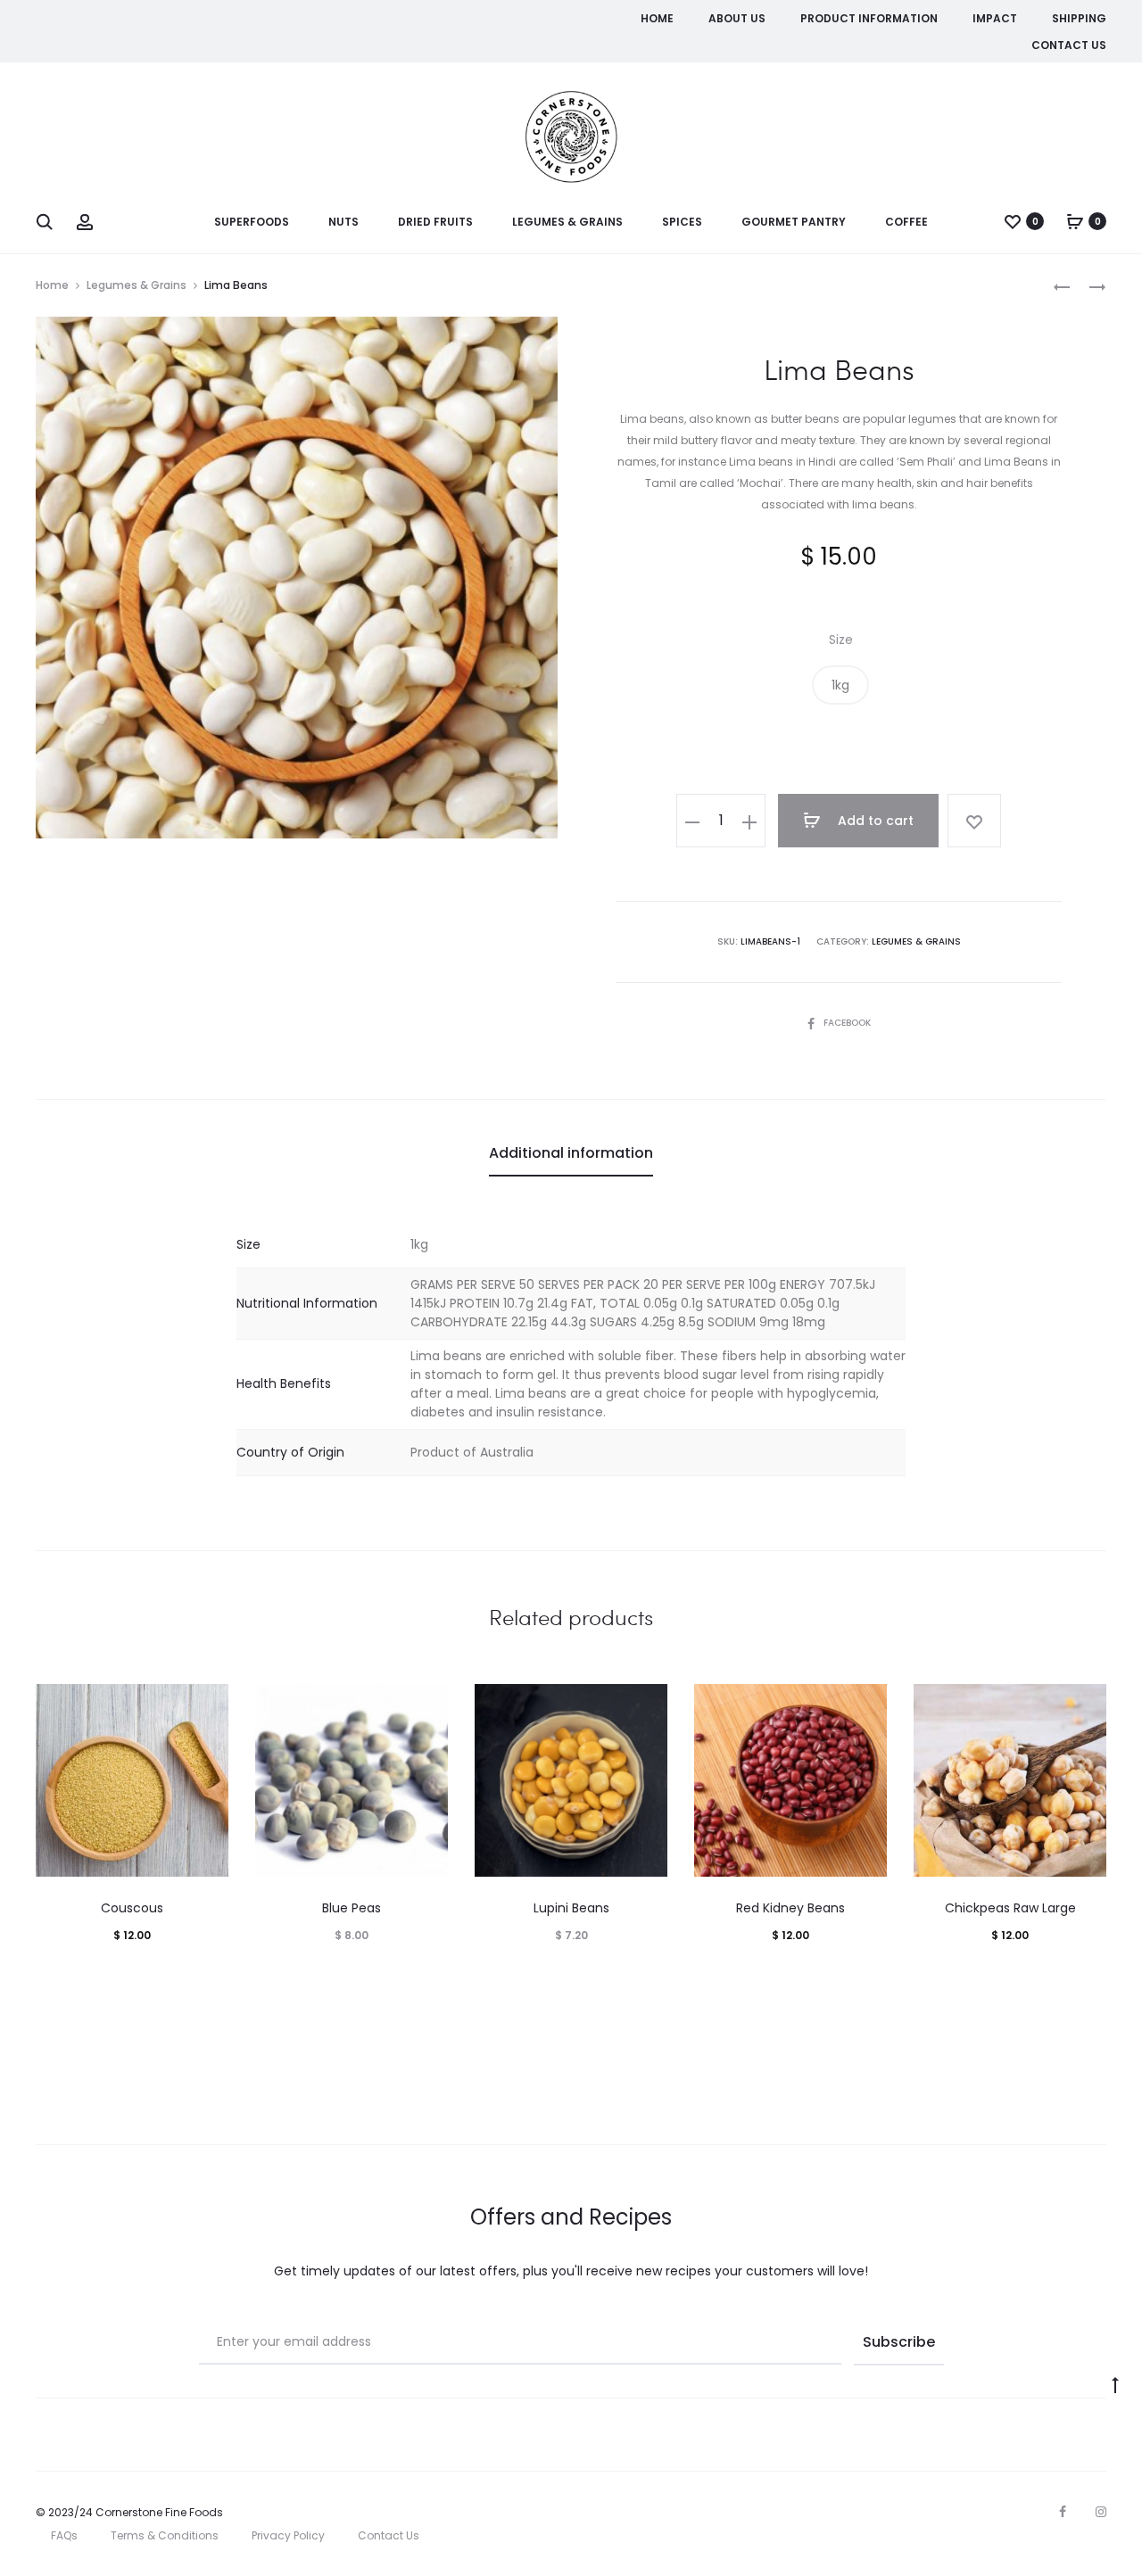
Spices (682, 222)
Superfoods (252, 222)
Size (841, 640)
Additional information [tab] (571, 1153)
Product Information (869, 18)
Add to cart (874, 821)
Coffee (906, 222)
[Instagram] (1101, 2512)
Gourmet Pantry (794, 222)
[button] (840, 685)
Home (657, 18)
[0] (1013, 221)
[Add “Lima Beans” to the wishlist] (974, 821)
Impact (995, 18)
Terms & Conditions (165, 2535)
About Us (737, 18)
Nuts (343, 222)
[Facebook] (1063, 2512)
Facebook (847, 1023)
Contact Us (1069, 45)
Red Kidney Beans (790, 1908)
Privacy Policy (288, 2535)
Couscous (132, 1908)
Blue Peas (352, 1908)
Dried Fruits (435, 222)
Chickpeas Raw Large (1010, 1908)
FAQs (64, 2535)
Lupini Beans (571, 1908)
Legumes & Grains (567, 222)
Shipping (1079, 18)
